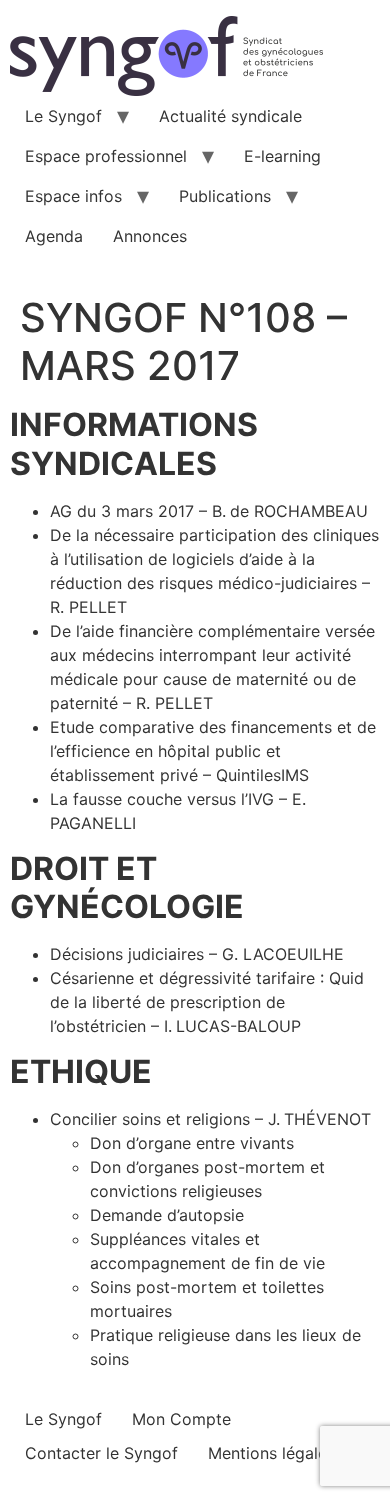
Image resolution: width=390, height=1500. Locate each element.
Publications (225, 196)
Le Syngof (63, 116)
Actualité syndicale (230, 116)
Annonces (150, 236)
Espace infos (73, 196)
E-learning (282, 156)
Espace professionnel (106, 156)
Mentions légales (271, 1453)
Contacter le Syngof (101, 1453)
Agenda (54, 236)
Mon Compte (181, 1419)
